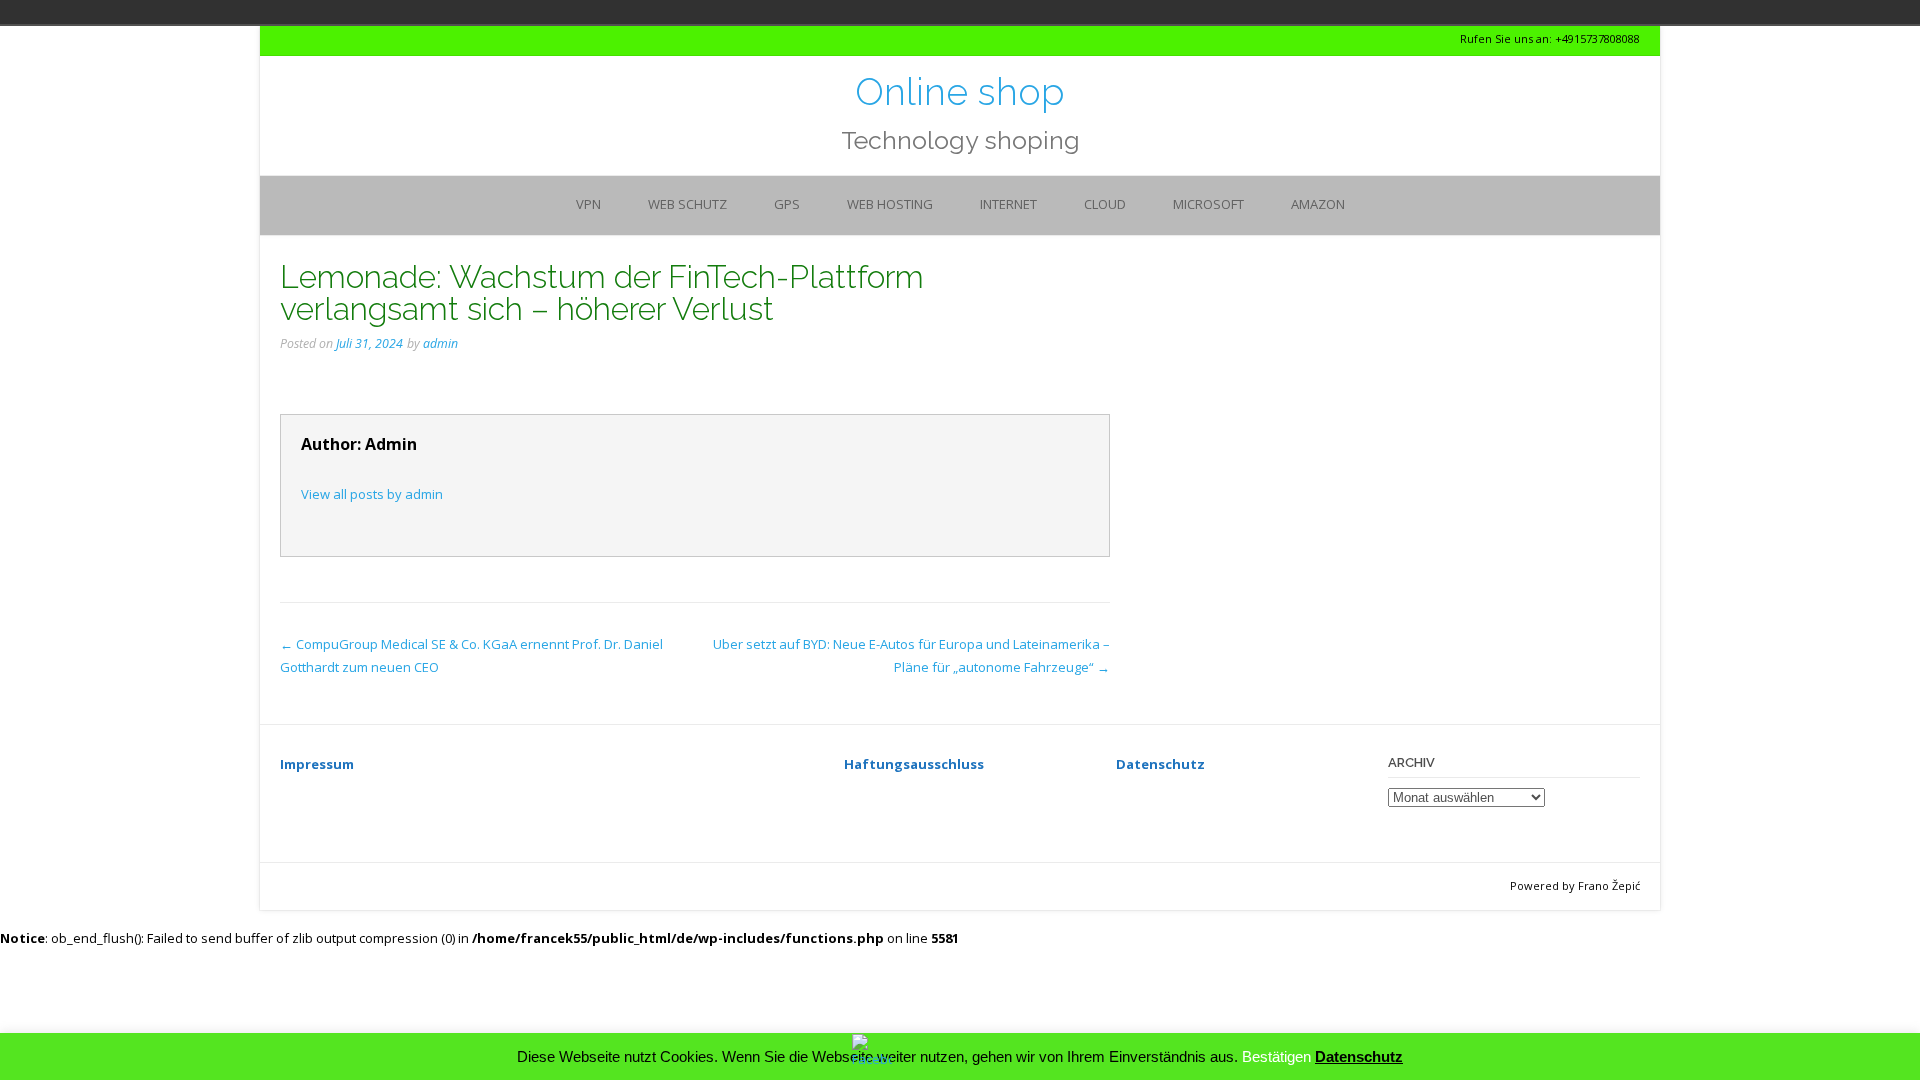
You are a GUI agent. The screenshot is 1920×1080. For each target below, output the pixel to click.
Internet (1008, 204)
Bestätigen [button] (1276, 1056)
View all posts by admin (372, 494)
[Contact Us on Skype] (303, 39)
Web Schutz (687, 204)
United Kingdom (548, 12)
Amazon (1318, 204)
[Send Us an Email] (285, 39)
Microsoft (1208, 204)
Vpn (588, 204)
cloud (1105, 204)
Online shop (960, 92)
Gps (787, 204)
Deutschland (492, 12)
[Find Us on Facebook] (321, 39)
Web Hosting (890, 204)
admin (440, 343)
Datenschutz (1359, 1056)
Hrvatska (520, 12)
